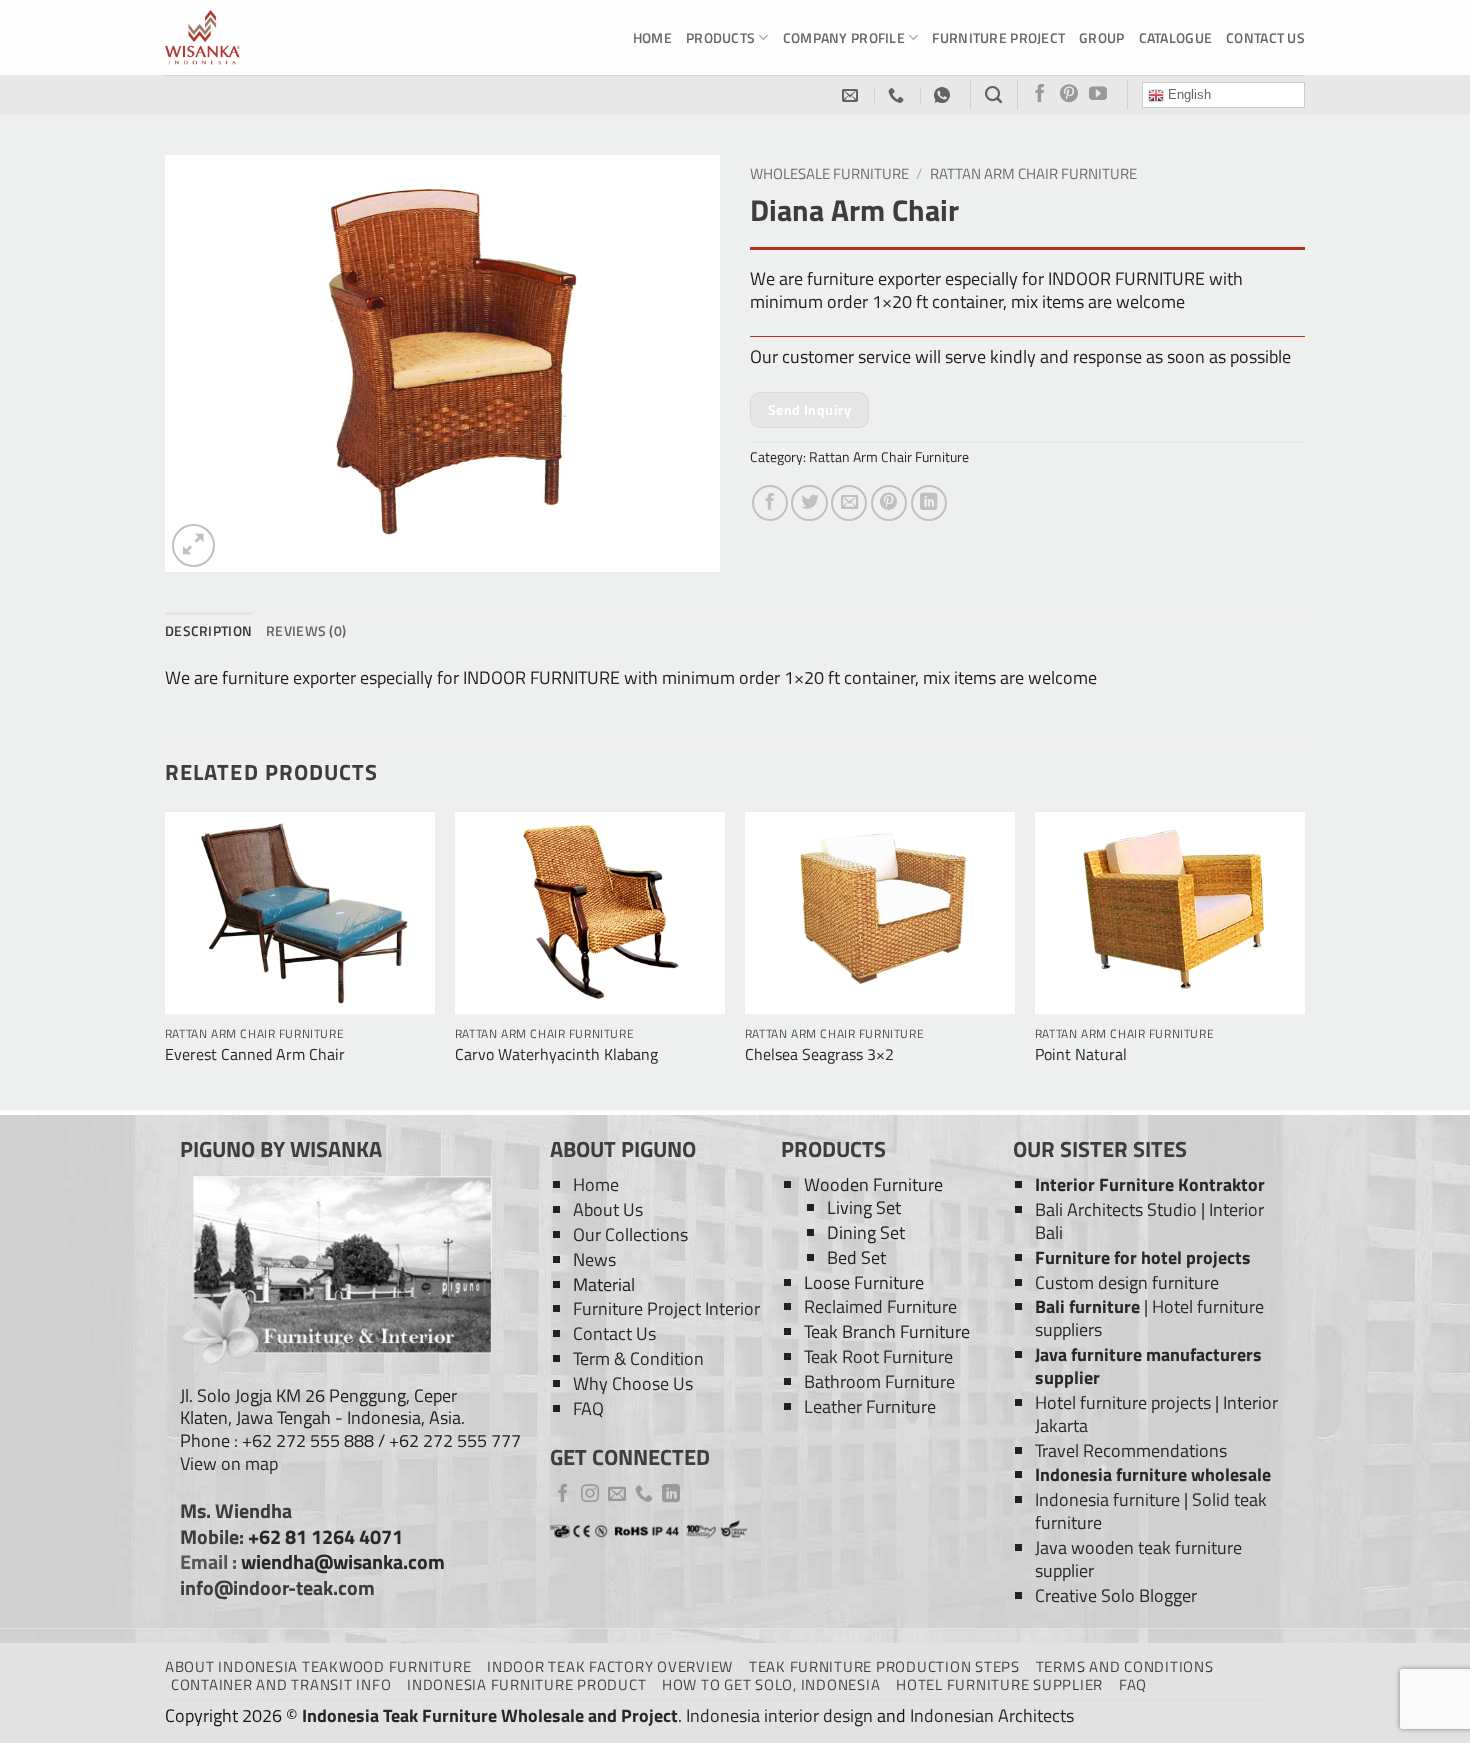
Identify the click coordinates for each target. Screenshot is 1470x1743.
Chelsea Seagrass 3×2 (819, 1054)
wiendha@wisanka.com (343, 1562)
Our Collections (630, 1234)
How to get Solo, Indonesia (771, 1684)
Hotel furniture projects (1123, 1402)
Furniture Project (998, 37)
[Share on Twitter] (809, 503)
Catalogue (1176, 37)
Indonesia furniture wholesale (1153, 1474)
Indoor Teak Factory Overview (610, 1666)
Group (1101, 37)
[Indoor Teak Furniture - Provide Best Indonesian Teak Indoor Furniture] (265, 37)
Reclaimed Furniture (880, 1306)
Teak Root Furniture (878, 1356)
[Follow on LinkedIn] (671, 1495)
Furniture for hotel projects (1143, 1257)
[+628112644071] (898, 95)
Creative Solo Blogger (1116, 1595)
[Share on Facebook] (770, 503)
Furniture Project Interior (666, 1308)
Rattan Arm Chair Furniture (1033, 173)
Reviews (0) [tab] (306, 630)
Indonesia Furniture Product (526, 1684)
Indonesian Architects (992, 1715)
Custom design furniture (1127, 1282)
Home (652, 37)
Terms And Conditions (1125, 1666)
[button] (193, 545)
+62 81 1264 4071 (325, 1537)
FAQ (588, 1408)
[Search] (993, 95)
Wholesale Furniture (829, 173)
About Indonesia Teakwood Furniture (318, 1666)
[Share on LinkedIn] (929, 503)
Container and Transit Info (281, 1684)
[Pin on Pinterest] (889, 503)
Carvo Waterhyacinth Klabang (556, 1054)
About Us (608, 1209)
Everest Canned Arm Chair (255, 1054)
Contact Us (1265, 37)
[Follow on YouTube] (1098, 95)
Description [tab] (208, 630)
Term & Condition (638, 1358)
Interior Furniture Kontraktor (1150, 1184)
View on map (229, 1463)
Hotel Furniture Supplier (999, 1684)
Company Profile (844, 37)
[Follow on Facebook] (1040, 95)
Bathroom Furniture (879, 1381)
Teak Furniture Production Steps (884, 1666)
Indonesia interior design (779, 1715)
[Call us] (644, 1495)
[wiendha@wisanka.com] (852, 95)
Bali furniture (1087, 1306)
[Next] (1304, 959)
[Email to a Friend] (849, 503)
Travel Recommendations (1131, 1450)
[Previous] (166, 959)
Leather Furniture (870, 1406)
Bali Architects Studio (1116, 1209)
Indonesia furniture (1107, 1499)
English (1187, 94)
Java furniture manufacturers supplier (1148, 1366)
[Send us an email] (617, 1495)
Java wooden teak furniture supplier (1138, 1559)
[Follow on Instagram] (590, 1495)
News (594, 1259)
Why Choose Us (633, 1383)
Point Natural (1081, 1054)
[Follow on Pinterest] (1069, 95)
